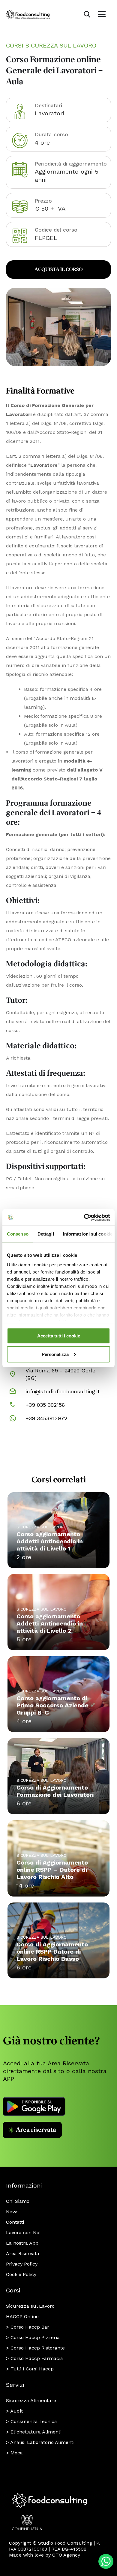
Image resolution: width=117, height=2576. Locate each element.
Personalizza (55, 1354)
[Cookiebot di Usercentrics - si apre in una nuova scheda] (84, 1217)
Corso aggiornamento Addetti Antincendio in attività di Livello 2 (50, 1623)
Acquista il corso (59, 270)
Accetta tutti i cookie (59, 1336)
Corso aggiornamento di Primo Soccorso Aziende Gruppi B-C (52, 1705)
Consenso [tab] (18, 1234)
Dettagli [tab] (46, 1234)
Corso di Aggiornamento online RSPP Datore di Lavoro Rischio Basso (52, 1951)
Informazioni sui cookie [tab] (88, 1234)
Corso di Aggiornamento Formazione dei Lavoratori (55, 1791)
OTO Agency (66, 2555)
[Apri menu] (102, 14)
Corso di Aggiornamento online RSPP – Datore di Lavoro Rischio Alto (52, 1870)
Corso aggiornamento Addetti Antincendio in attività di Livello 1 (50, 1541)
